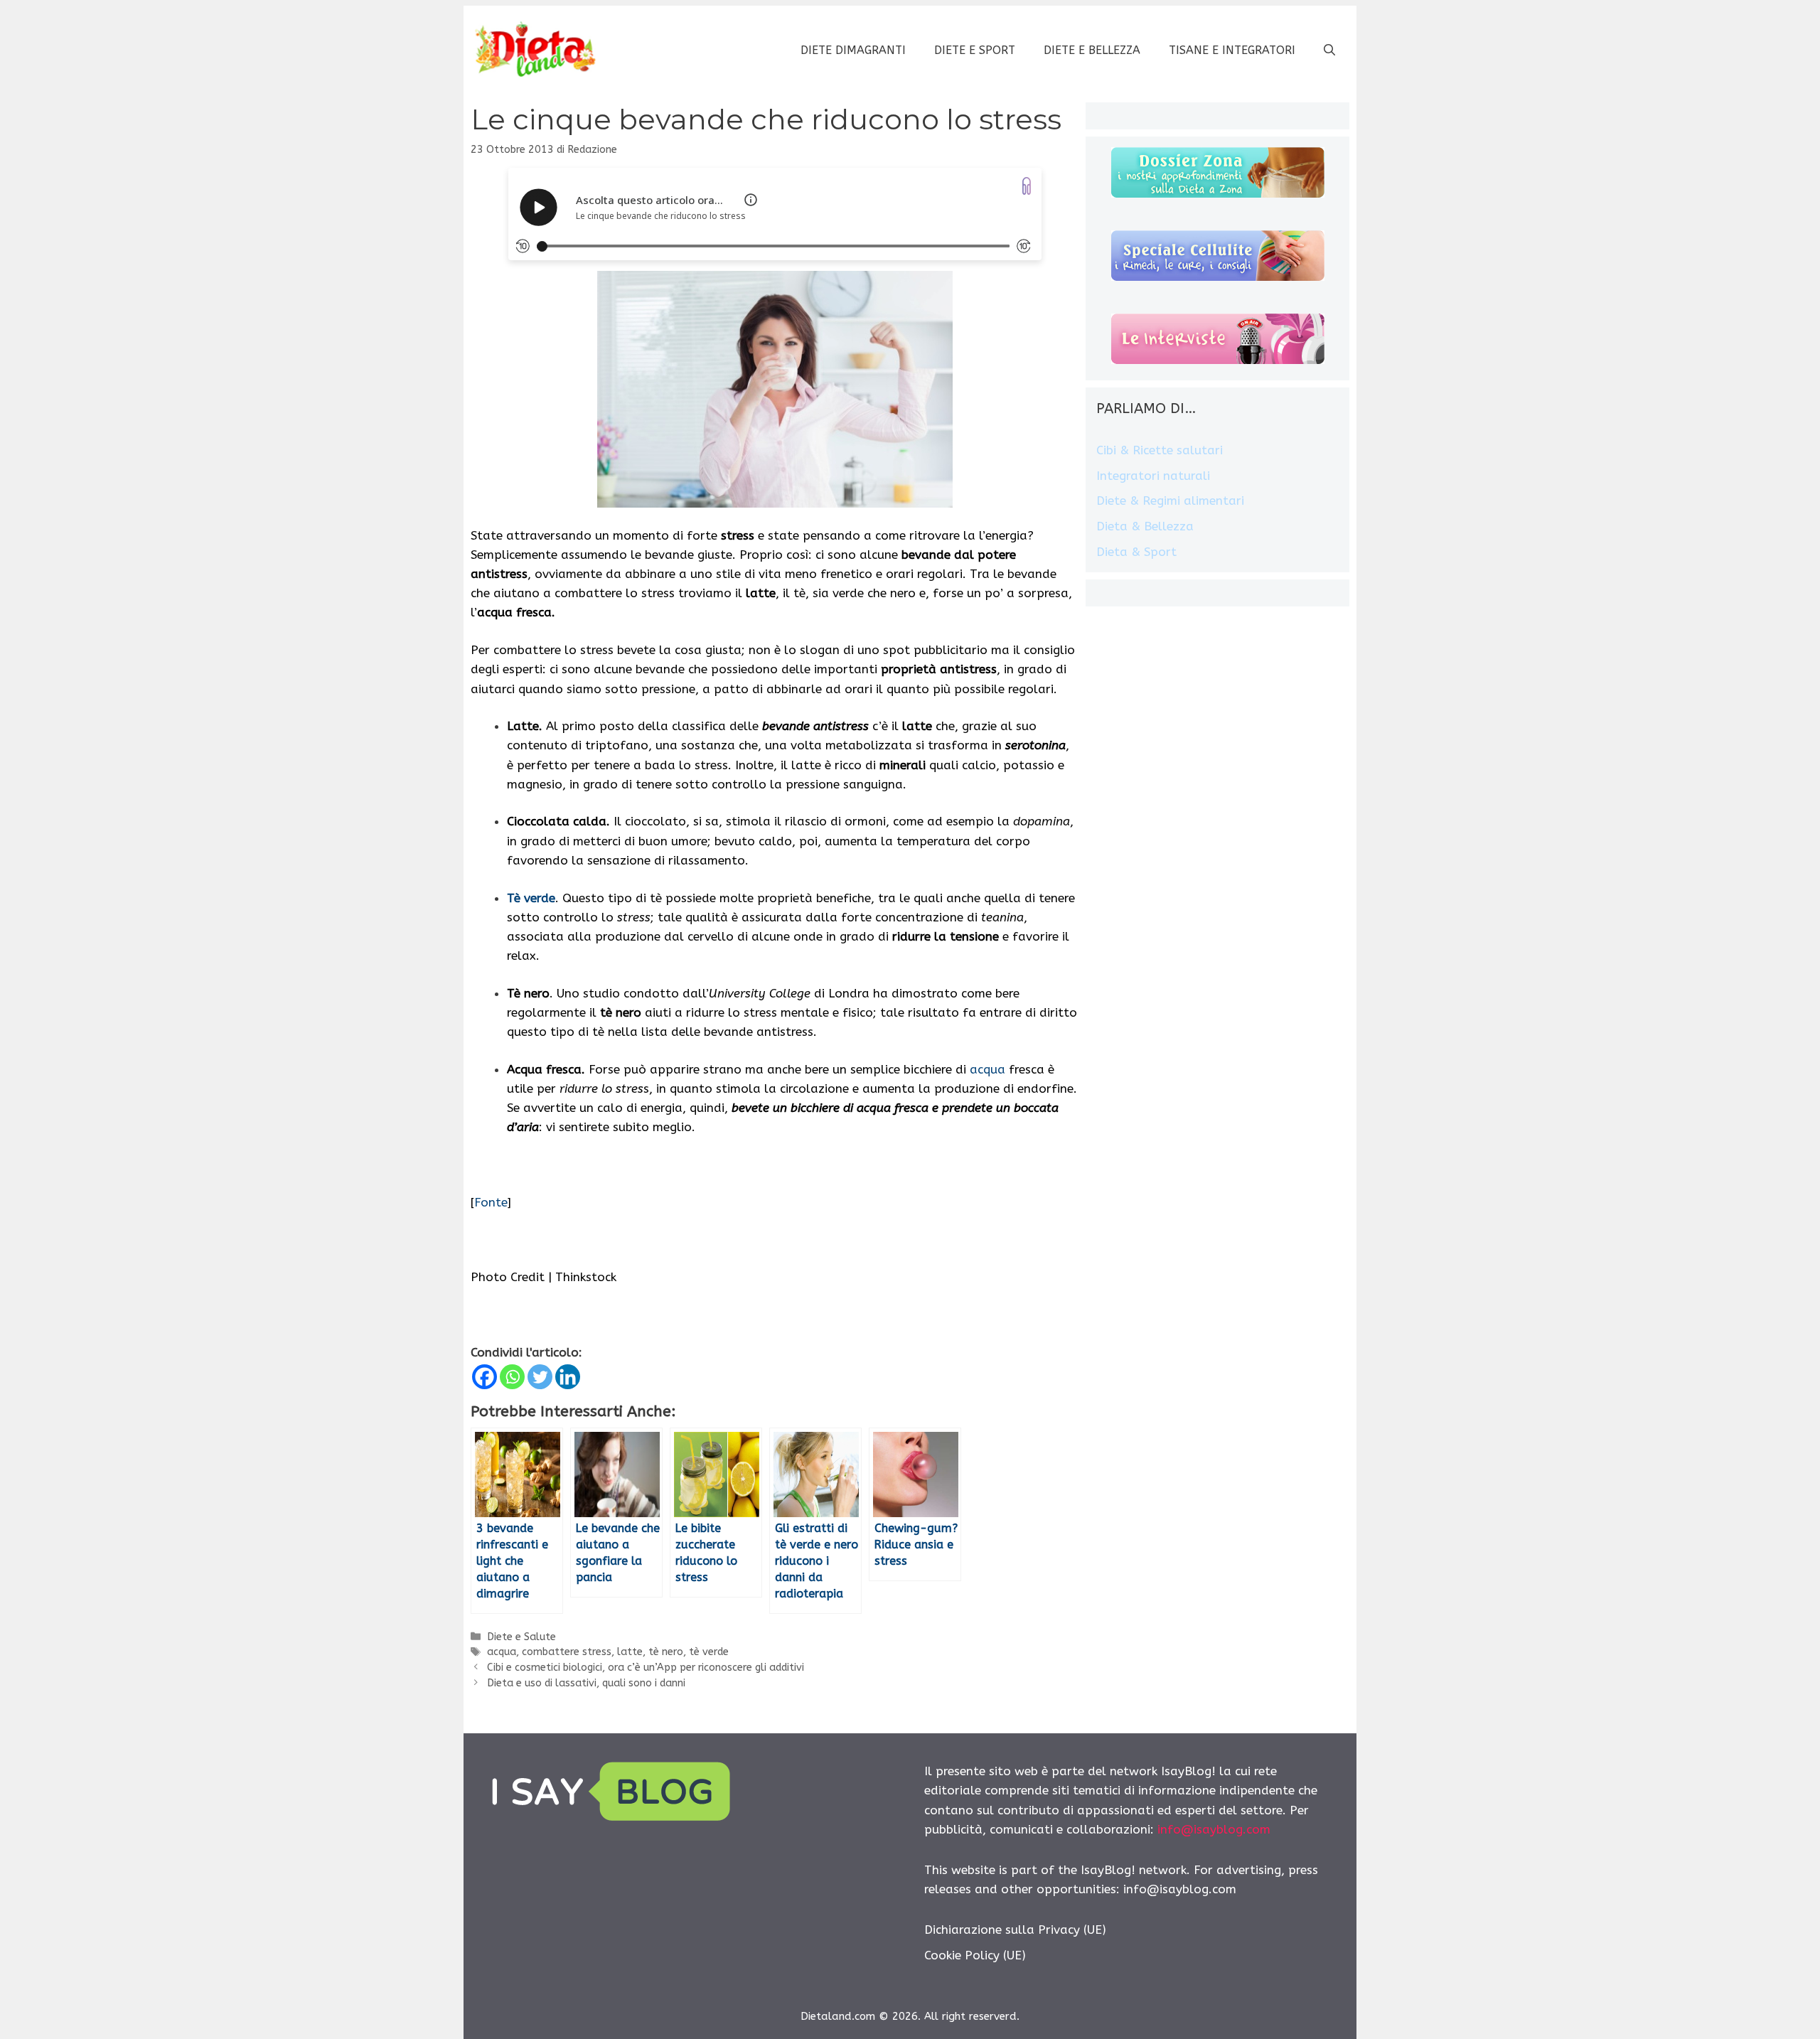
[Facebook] (485, 1377)
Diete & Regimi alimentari (1170, 501)
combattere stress (567, 1652)
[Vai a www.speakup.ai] (1027, 186)
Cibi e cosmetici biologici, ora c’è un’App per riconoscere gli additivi (646, 1668)
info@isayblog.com (1214, 1829)
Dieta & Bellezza (1145, 526)
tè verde (709, 1652)
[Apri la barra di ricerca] (1329, 50)
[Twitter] (540, 1377)
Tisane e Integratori (1232, 50)
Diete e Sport (975, 50)
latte (630, 1652)
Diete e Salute (521, 1637)
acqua (987, 1069)
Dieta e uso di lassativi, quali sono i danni (586, 1683)
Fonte (491, 1202)
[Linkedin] (568, 1377)
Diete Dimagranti (853, 50)
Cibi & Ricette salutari (1160, 450)
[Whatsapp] (512, 1377)
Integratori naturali (1153, 476)
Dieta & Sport (1136, 552)
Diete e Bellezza (1092, 50)
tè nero (666, 1652)
